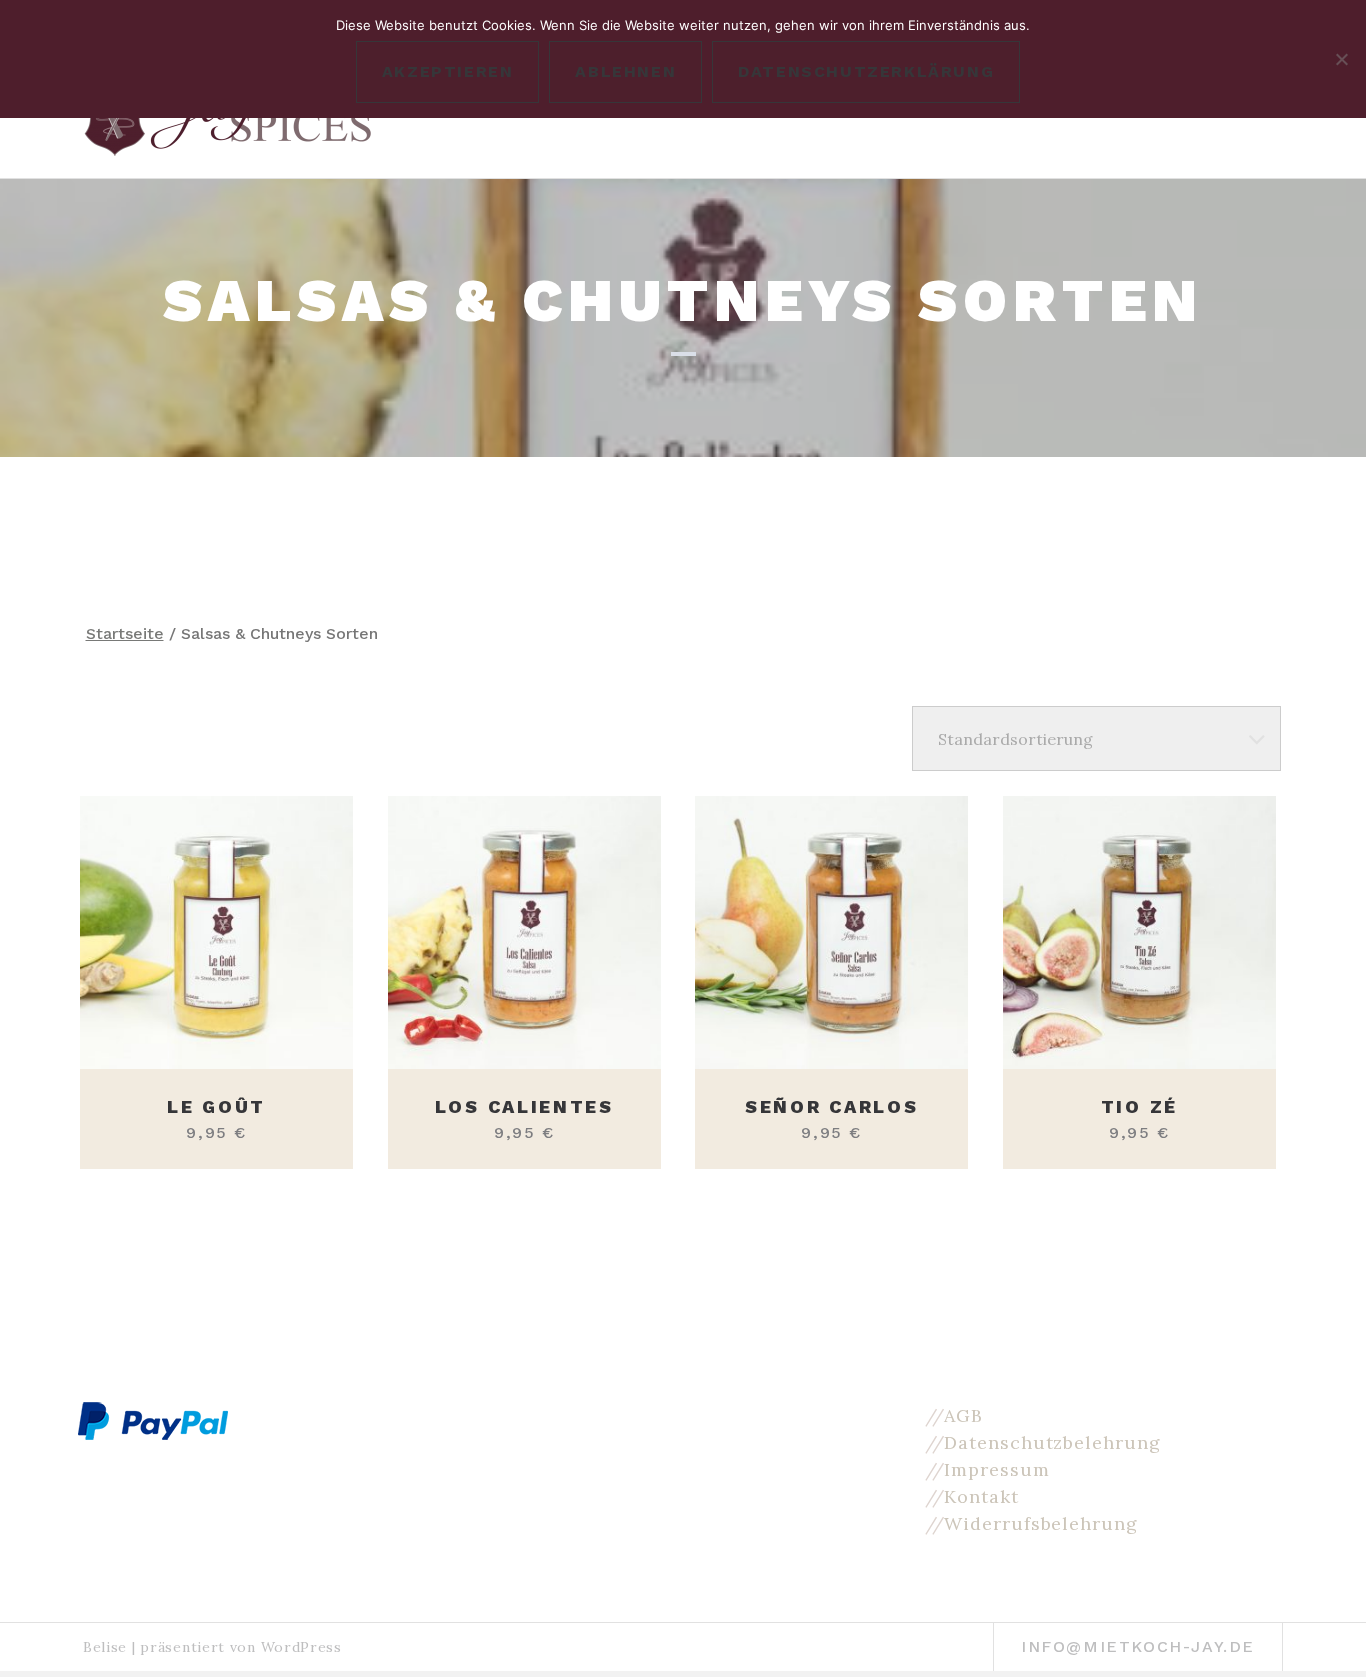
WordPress (301, 1647)
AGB (963, 1415)
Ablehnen (625, 71)
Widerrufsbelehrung (1040, 1523)
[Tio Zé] (1139, 932)
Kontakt (981, 1496)
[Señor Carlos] (831, 932)
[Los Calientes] (524, 932)
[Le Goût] (216, 932)
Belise (105, 1647)
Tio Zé (1139, 1106)
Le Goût (216, 1106)
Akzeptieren (448, 71)
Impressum (996, 1469)
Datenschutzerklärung (866, 71)
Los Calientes (524, 1106)
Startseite (125, 633)
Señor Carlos (831, 1106)
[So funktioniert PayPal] (153, 1419)
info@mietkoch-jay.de (1138, 1646)
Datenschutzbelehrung (1052, 1442)
